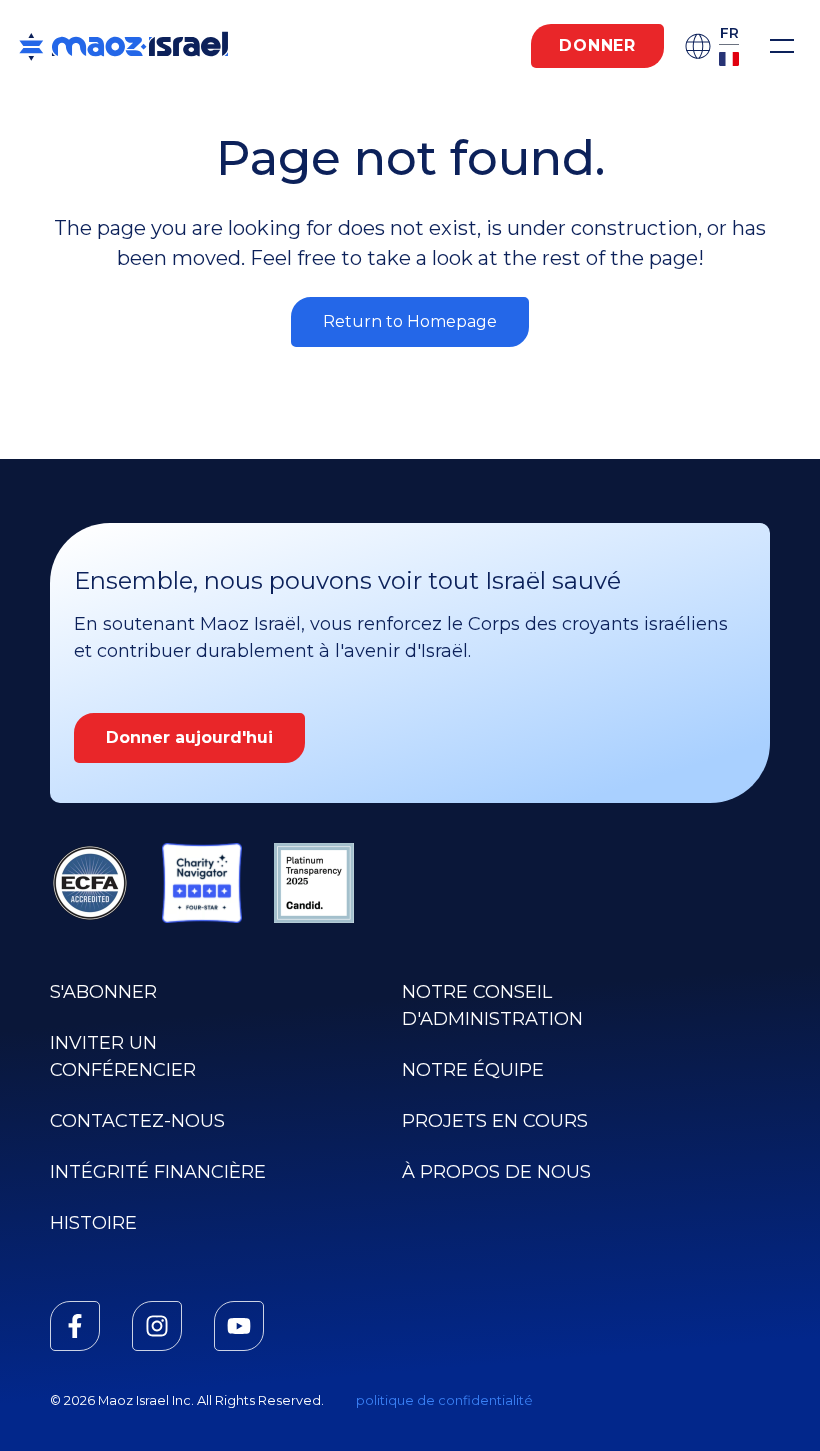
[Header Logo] (123, 46)
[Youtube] (239, 1326)
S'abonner (103, 992)
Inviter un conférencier (123, 1056)
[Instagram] (157, 1326)
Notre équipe (473, 1070)
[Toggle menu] (782, 46)
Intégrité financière (158, 1172)
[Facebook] (75, 1326)
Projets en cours (495, 1121)
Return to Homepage (410, 321)
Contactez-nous (137, 1121)
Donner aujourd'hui (189, 737)
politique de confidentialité (444, 1400)
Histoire (93, 1223)
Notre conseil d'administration (492, 1005)
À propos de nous (496, 1172)
